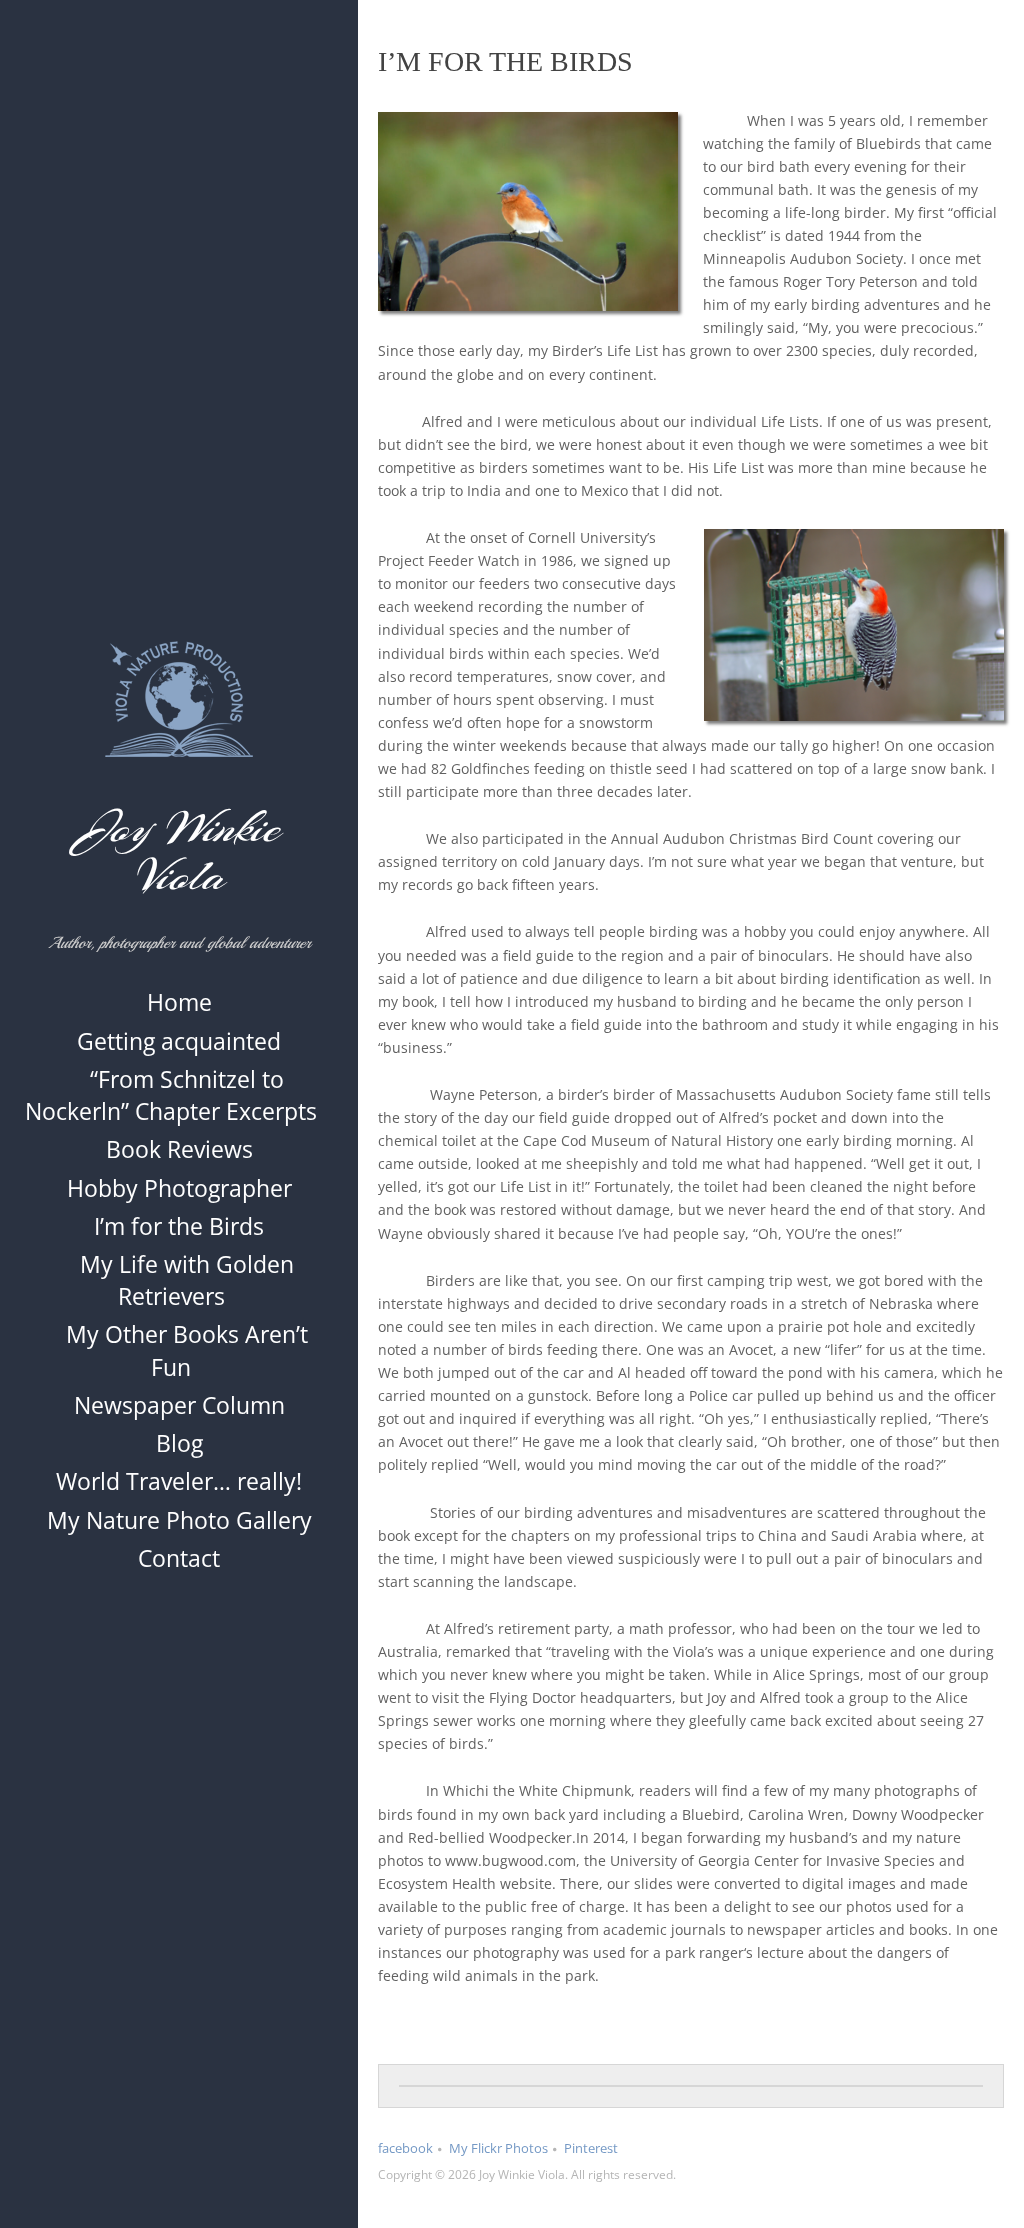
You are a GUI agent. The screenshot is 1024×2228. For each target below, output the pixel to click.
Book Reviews (179, 1149)
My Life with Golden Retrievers (187, 1280)
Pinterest (591, 2148)
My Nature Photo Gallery (179, 1520)
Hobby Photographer (179, 1188)
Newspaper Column (179, 1405)
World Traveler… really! (179, 1481)
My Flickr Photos (498, 2148)
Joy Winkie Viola (179, 852)
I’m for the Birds (179, 1226)
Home (179, 1002)
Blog (179, 1443)
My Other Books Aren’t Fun (187, 1350)
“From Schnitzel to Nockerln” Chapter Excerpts (171, 1095)
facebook (405, 2148)
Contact (179, 1558)
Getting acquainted (179, 1041)
